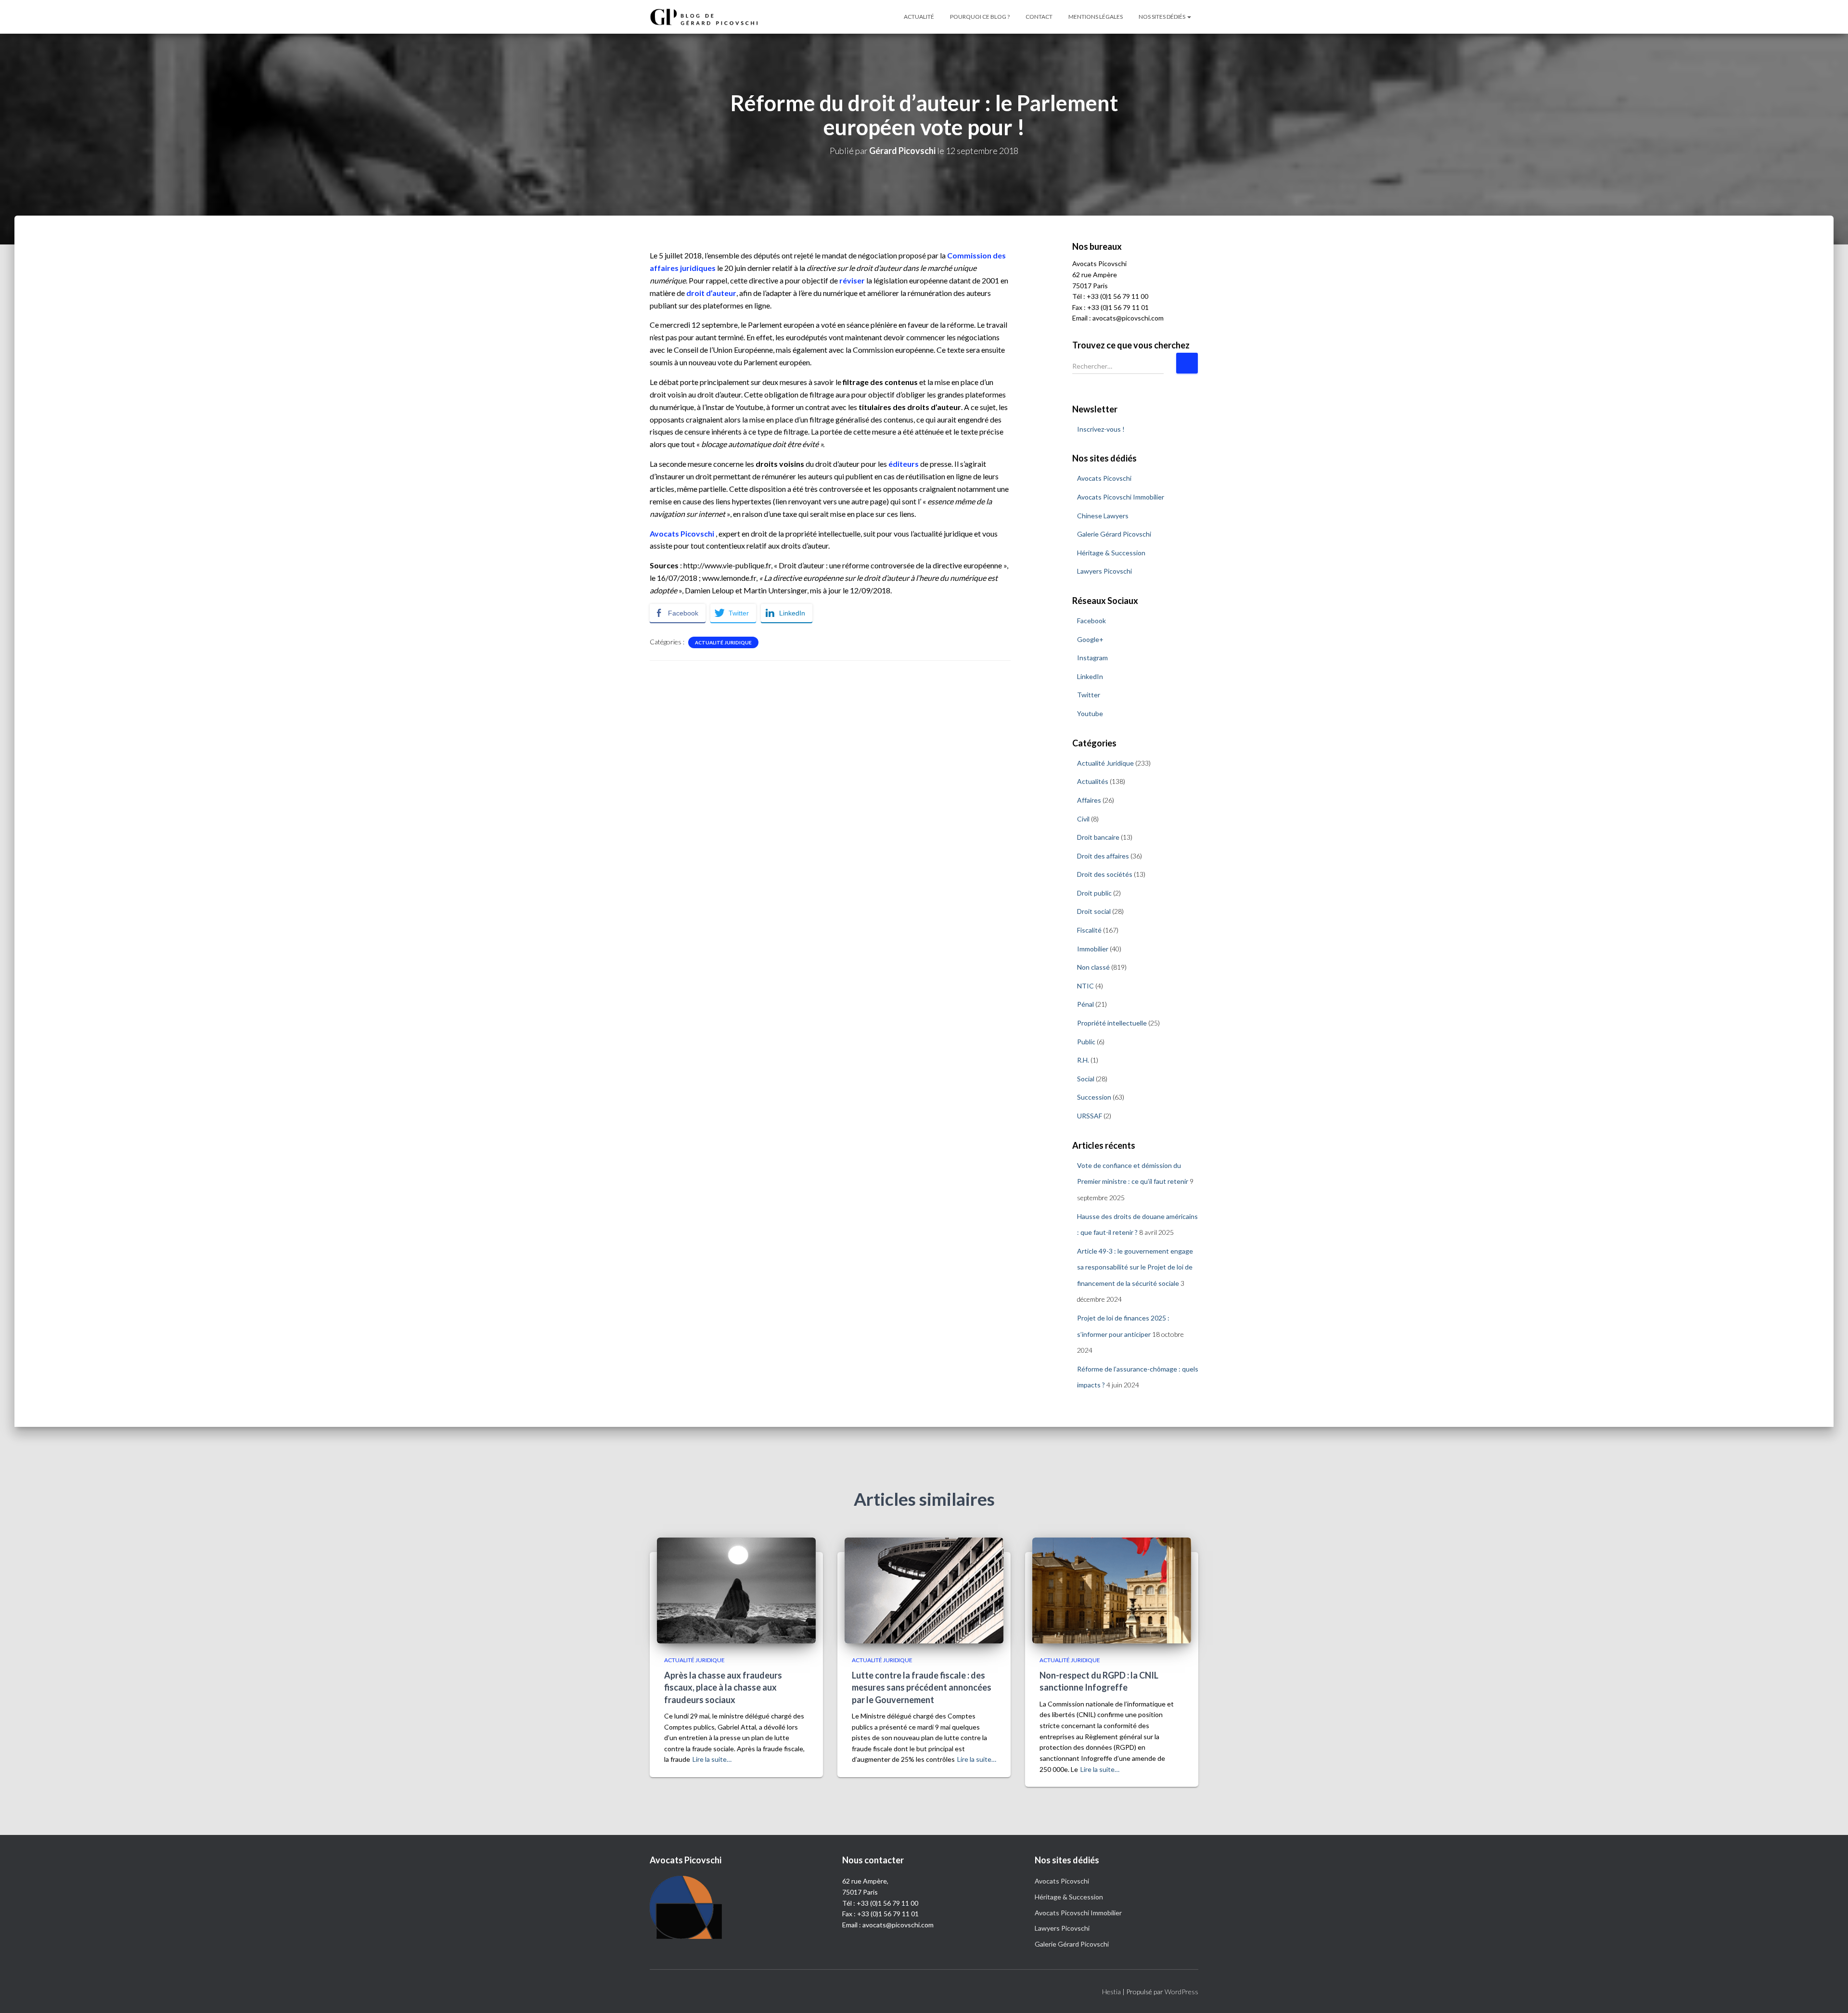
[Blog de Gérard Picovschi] (710, 17)
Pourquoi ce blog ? (980, 17)
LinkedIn (1090, 676)
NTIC (1085, 986)
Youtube (1090, 713)
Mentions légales (1096, 17)
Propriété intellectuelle (1112, 1023)
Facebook (1091, 621)
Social (1086, 1079)
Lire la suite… (712, 1759)
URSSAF (1090, 1116)
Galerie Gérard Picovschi (1114, 534)
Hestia (1111, 1992)
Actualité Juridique (723, 642)
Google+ (1090, 639)
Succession (1094, 1097)
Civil (1083, 819)
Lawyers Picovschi (1104, 571)
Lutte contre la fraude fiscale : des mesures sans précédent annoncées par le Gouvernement (922, 1687)
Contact (1039, 17)
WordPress (1181, 1992)
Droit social (1094, 911)
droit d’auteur (711, 293)
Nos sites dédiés (1162, 17)
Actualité (919, 17)
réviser (852, 280)
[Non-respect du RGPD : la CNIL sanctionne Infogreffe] (1112, 1589)
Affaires (1089, 800)
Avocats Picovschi (682, 533)
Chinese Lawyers (1103, 516)
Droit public (1094, 893)
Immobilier (1093, 949)
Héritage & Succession (1111, 553)
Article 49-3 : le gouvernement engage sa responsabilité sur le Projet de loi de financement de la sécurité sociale (1135, 1267)
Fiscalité (1089, 930)
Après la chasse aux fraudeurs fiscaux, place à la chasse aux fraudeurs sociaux (723, 1687)
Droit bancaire (1098, 837)
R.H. (1083, 1060)
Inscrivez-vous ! (1101, 429)
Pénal (1085, 1004)
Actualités (1093, 781)
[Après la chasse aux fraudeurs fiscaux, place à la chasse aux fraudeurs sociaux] (736, 1589)
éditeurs (904, 464)
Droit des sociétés (1105, 874)
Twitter (1089, 695)
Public (1086, 1042)
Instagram (1092, 658)
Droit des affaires (1103, 856)
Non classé (1093, 967)
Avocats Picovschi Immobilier (1121, 497)
